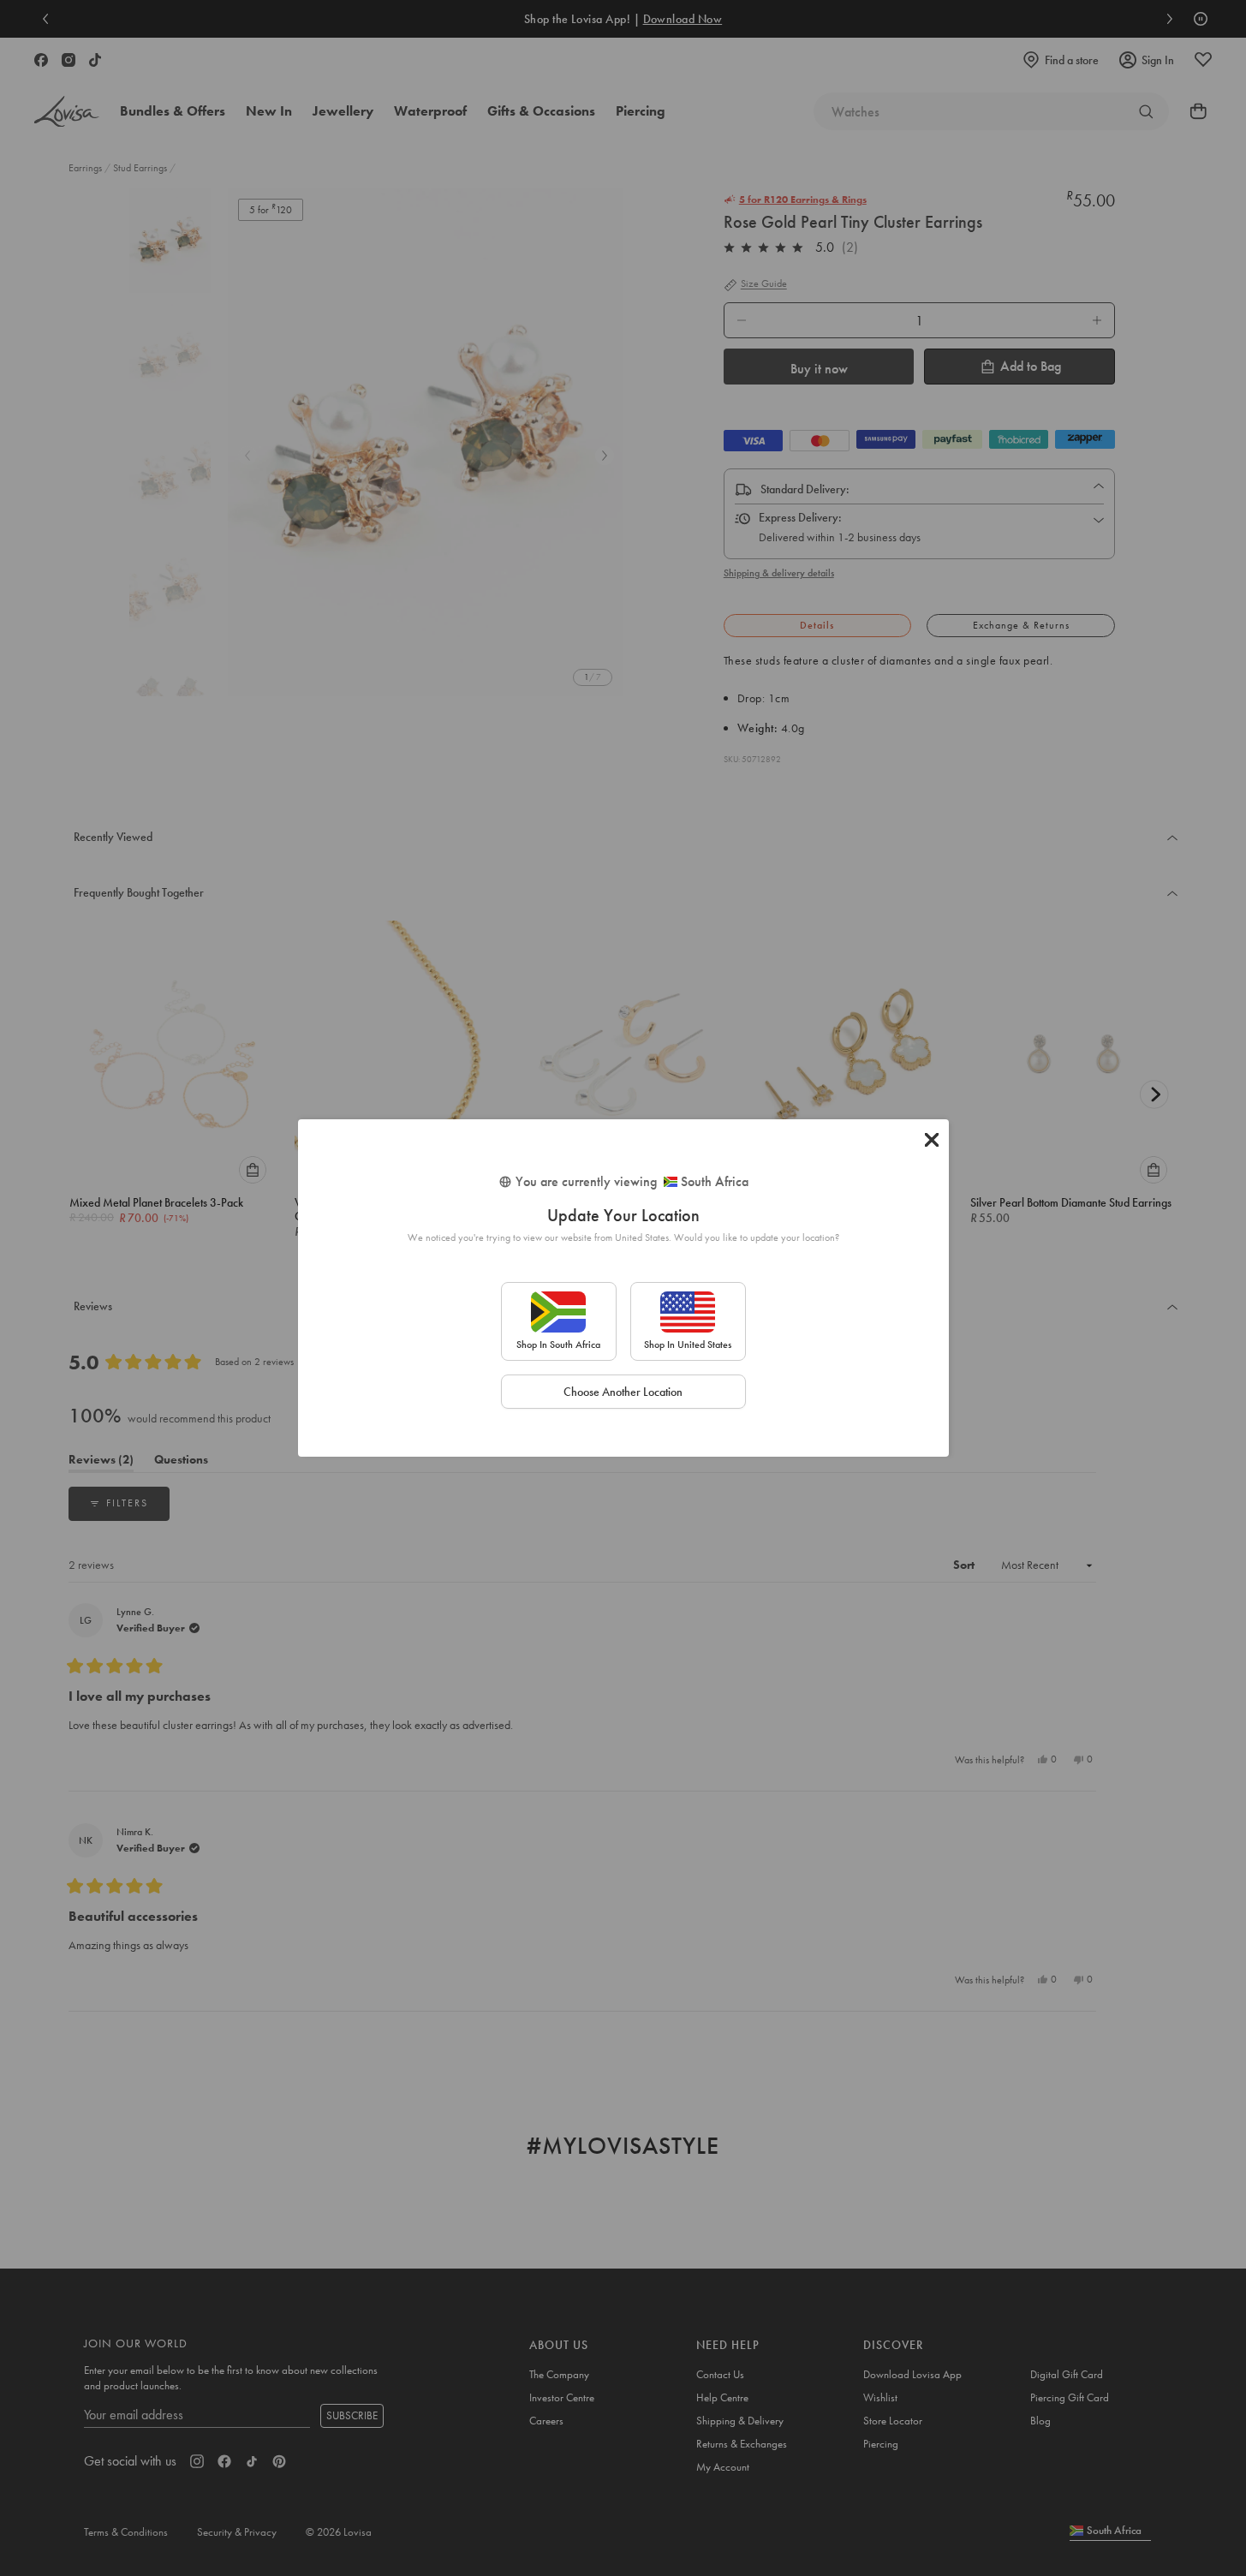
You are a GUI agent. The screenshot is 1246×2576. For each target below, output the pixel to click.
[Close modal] (932, 1140)
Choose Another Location (623, 1392)
